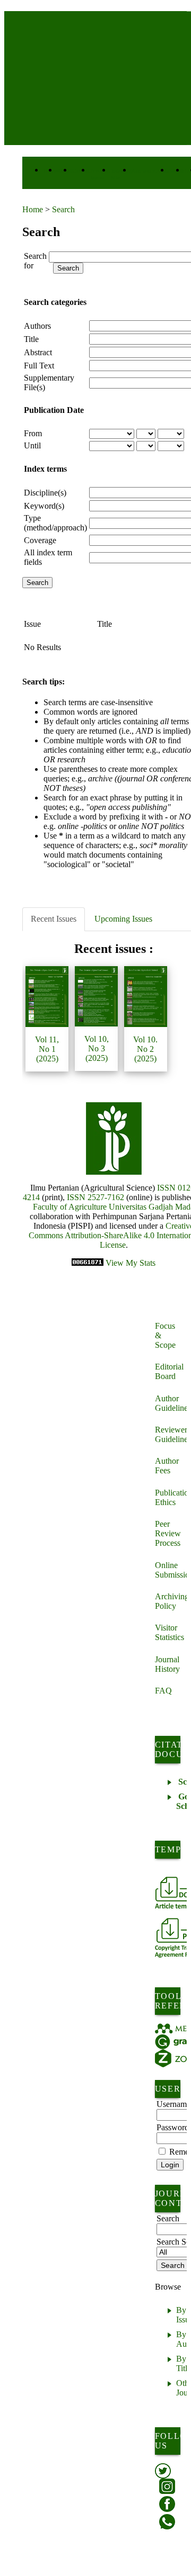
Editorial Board (169, 1371)
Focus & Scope (165, 1335)
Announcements (150, 171)
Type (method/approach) (55, 523)
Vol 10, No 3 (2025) (97, 1048)
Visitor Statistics (170, 1632)
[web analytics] (89, 1263)
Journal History (167, 1664)
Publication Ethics (171, 1497)
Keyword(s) (44, 506)
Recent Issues (54, 919)
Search (63, 209)
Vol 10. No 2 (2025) (145, 1049)
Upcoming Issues (123, 919)
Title (31, 339)
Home (33, 209)
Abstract (38, 352)
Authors (37, 326)
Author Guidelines (171, 1403)
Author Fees (167, 1466)
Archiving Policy (171, 1601)
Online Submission (171, 1570)
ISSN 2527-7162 (95, 1197)
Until (32, 445)
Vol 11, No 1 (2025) (47, 1049)
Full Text (39, 366)
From (33, 433)
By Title (184, 2363)
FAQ (163, 1691)
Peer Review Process (168, 1533)
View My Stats (131, 1263)
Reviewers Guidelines (171, 1434)
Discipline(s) (45, 493)
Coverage (40, 540)
